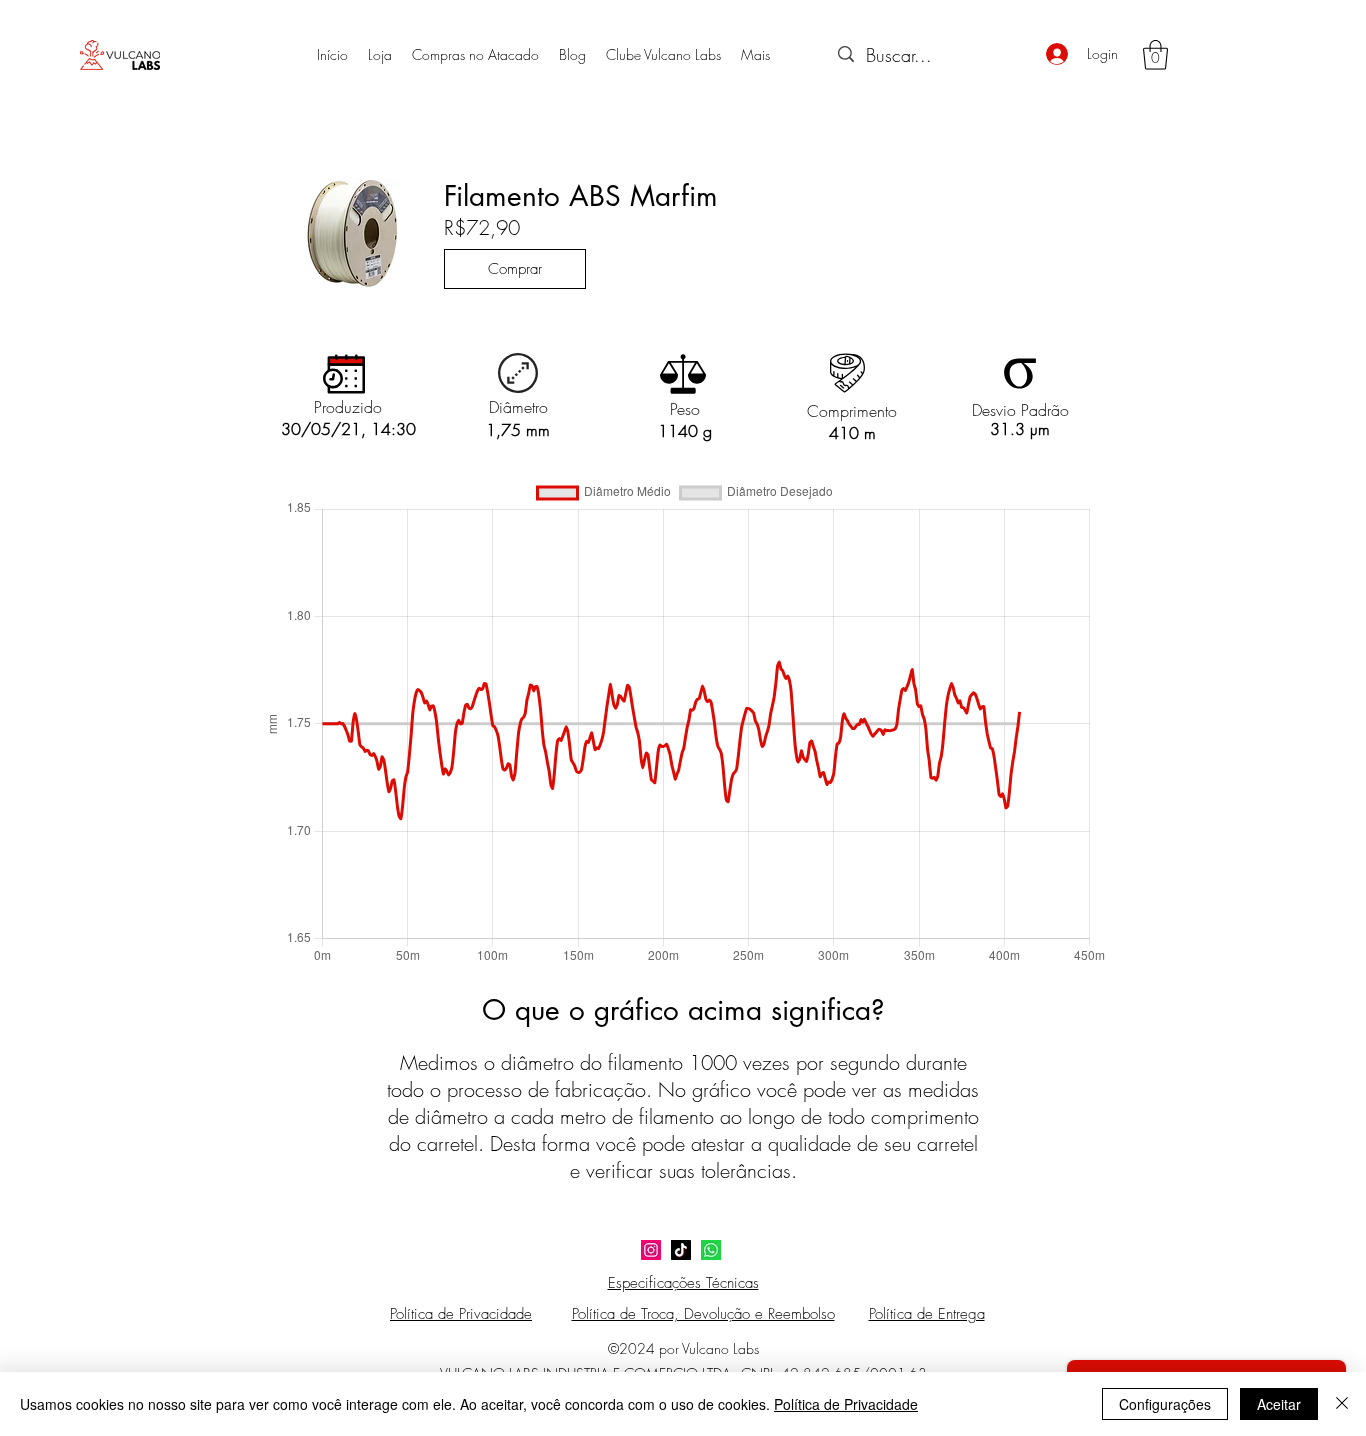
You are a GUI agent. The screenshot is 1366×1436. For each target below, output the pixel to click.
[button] (1155, 55)
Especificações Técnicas (683, 1283)
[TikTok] (681, 1250)
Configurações (1165, 1404)
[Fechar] (1342, 1404)
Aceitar (1279, 1404)
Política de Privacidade (846, 1404)
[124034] (711, 1250)
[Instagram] (651, 1250)
